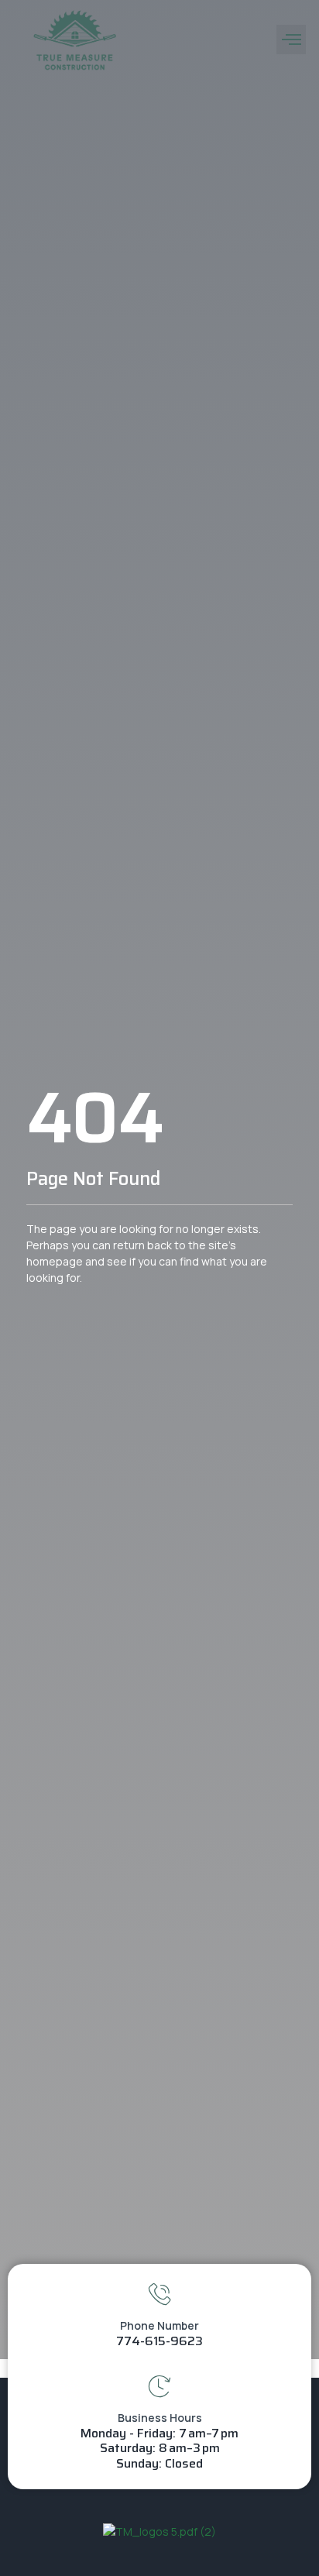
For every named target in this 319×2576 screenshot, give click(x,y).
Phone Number (159, 2325)
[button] (291, 39)
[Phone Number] (159, 2294)
